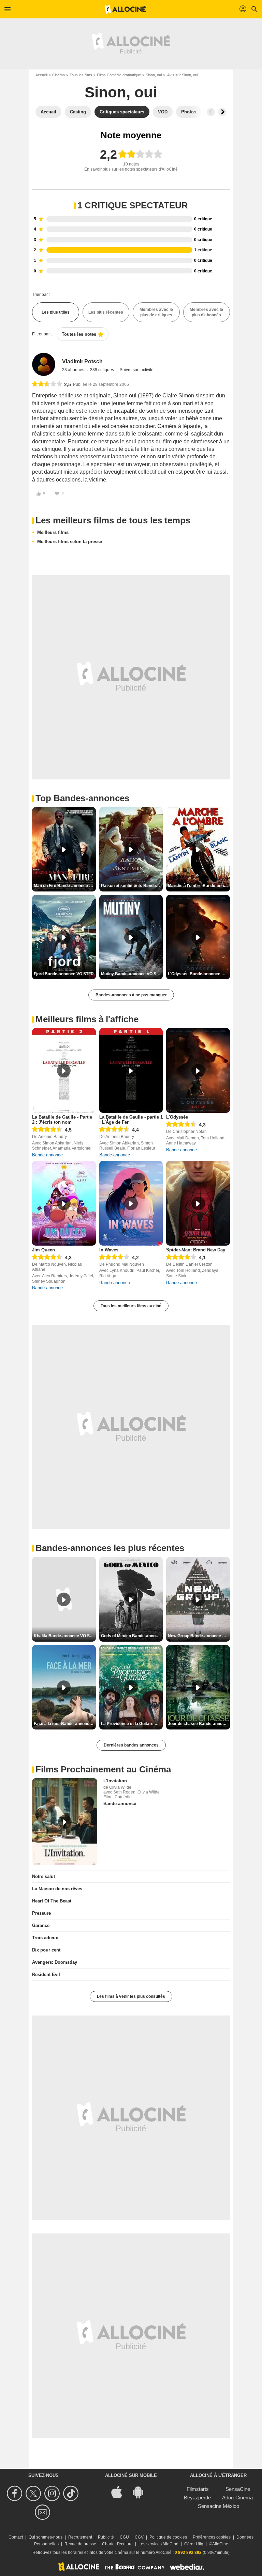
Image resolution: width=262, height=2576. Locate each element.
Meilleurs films (53, 532)
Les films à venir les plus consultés (131, 1996)
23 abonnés (74, 370)
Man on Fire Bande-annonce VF (64, 886)
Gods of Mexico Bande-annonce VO (132, 1636)
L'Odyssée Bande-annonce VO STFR (199, 974)
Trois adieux (45, 1938)
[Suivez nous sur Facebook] (16, 2493)
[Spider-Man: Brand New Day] (198, 1203)
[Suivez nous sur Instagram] (53, 2493)
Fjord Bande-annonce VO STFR (64, 974)
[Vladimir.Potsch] (44, 364)
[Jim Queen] (64, 1203)
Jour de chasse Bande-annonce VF (199, 1724)
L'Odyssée (177, 1117)
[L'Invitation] (65, 1822)
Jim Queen (43, 1250)
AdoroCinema (237, 2498)
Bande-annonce (47, 1155)
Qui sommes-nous (46, 2537)
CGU (124, 2537)
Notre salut (43, 1876)
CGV (139, 2537)
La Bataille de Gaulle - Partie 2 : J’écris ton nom (62, 1120)
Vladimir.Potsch (82, 361)
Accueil (41, 75)
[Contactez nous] (43, 2512)
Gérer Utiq (194, 2544)
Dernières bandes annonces (131, 1745)
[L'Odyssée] (198, 1070)
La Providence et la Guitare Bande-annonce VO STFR (132, 1724)
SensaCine (238, 2489)
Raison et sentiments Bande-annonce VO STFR (132, 886)
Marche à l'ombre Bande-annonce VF (199, 886)
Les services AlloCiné (158, 2544)
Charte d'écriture (117, 2544)
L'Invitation (115, 1781)
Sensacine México (219, 2506)
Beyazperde (197, 2498)
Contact (16, 2537)
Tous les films (81, 75)
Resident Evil (46, 1974)
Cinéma (59, 75)
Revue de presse (80, 2544)
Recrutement (80, 2537)
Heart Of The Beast (52, 1901)
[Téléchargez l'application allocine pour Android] (142, 2492)
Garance (41, 1925)
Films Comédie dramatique (119, 75)
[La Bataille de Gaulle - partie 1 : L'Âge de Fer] (131, 1070)
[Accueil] (125, 9)
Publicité (106, 2537)
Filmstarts (198, 2489)
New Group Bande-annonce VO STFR (199, 1636)
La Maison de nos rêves (57, 1889)
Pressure (41, 1913)
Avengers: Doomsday (55, 1962)
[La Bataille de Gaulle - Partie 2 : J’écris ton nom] (64, 1070)
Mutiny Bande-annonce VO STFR (132, 974)
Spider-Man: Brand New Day (196, 1250)
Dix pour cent (46, 1950)
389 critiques (103, 370)
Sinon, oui (154, 75)
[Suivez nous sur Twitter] (34, 2493)
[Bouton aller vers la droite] (222, 112)
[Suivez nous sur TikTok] (72, 2493)
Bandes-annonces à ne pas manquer (131, 995)
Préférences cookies (212, 2537)
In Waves (109, 1250)
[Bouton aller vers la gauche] (211, 112)
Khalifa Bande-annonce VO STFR (65, 1636)
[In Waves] (131, 1203)
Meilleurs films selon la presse (70, 542)
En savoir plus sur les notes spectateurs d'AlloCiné (131, 169)
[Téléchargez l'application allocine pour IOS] (120, 2492)
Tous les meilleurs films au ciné (131, 1306)
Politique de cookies (168, 2537)
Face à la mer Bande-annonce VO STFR (65, 1724)
